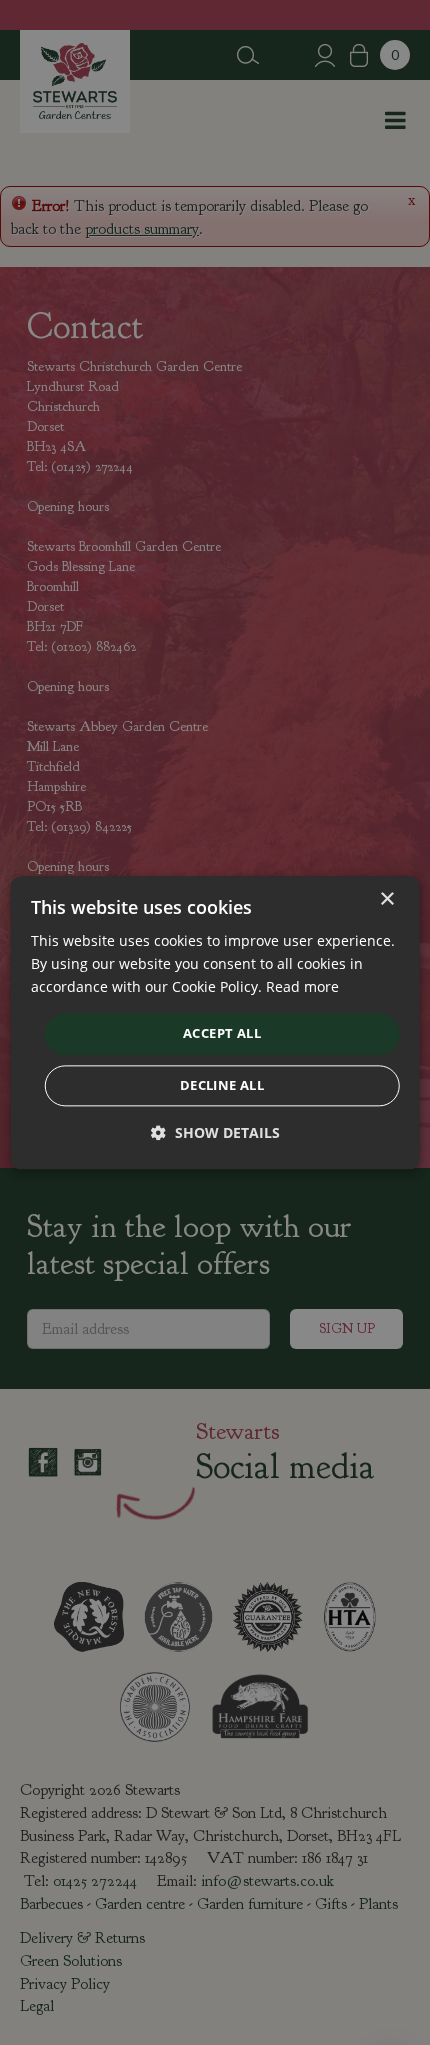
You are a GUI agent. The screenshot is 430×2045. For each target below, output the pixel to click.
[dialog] (215, 1022)
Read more (302, 986)
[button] (215, 1132)
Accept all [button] (222, 1034)
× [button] (386, 899)
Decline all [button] (222, 1085)
